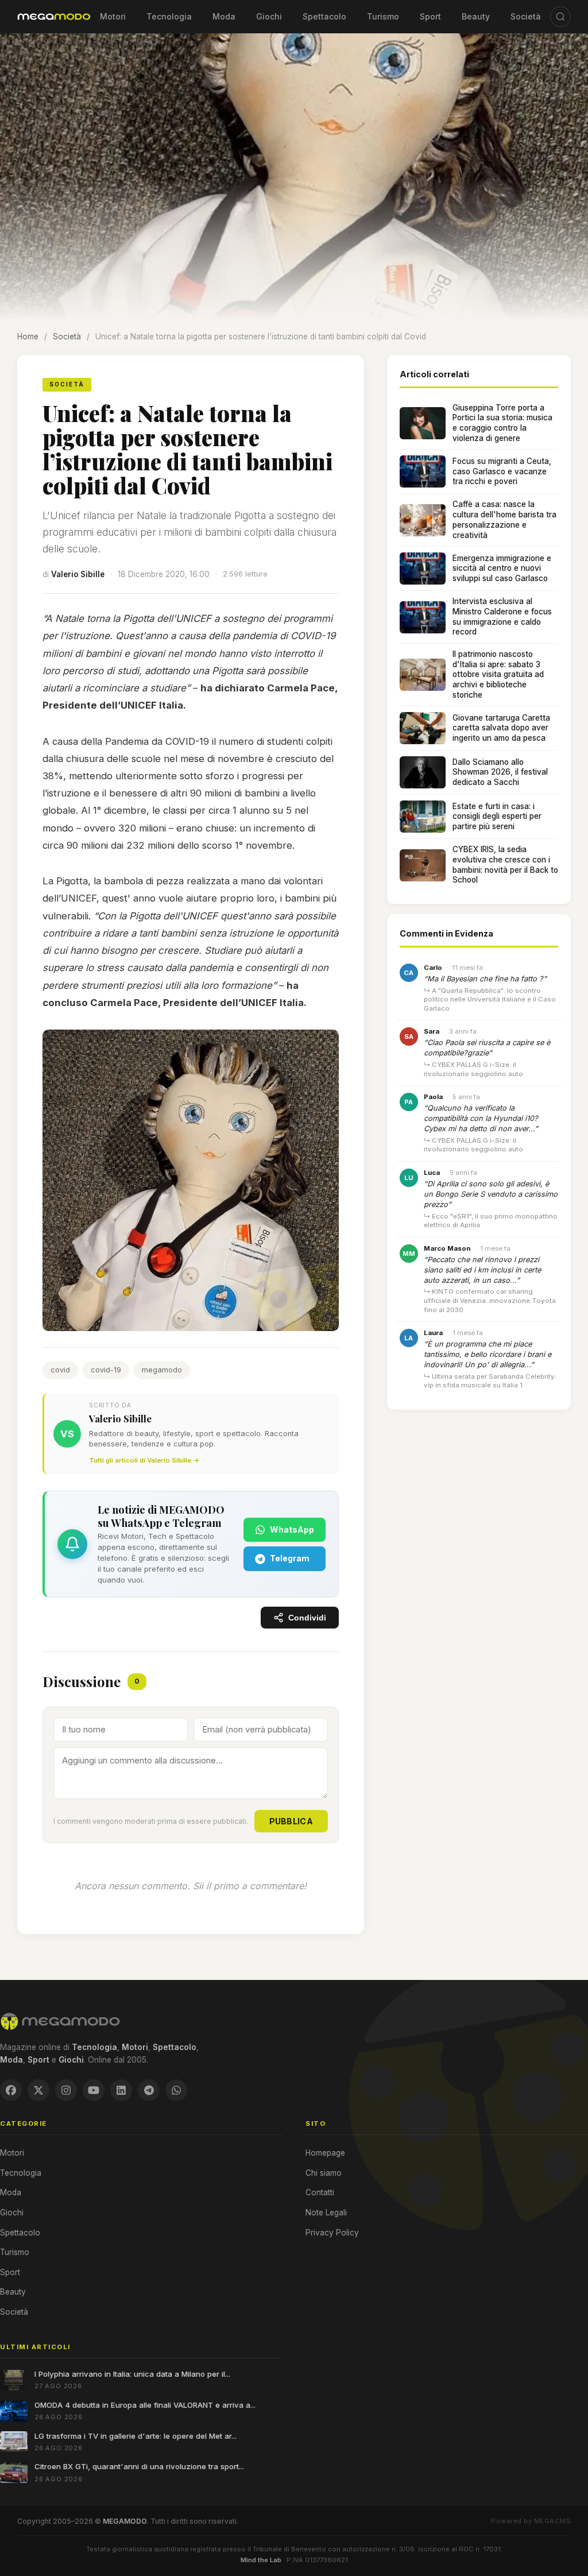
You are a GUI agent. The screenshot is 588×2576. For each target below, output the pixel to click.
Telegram (290, 1558)
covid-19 (106, 1370)
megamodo (162, 1370)
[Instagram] (66, 2090)
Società (526, 16)
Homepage (325, 2153)
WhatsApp (292, 1529)
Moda (224, 16)
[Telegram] (149, 2090)
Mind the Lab (261, 2560)
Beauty (476, 16)
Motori (113, 16)
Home (28, 336)
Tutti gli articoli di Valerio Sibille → (144, 1460)
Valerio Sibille (78, 574)
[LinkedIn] (121, 2090)
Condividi (307, 1618)
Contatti (320, 2192)
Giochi (269, 16)
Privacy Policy (332, 2233)
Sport (430, 16)
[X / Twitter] (38, 2090)
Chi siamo (324, 2173)
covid (60, 1370)
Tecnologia (169, 16)
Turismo (383, 16)
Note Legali (326, 2213)
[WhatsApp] (176, 2090)
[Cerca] (560, 17)
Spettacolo (324, 16)
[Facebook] (11, 2090)
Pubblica (291, 1821)
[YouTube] (94, 2090)
